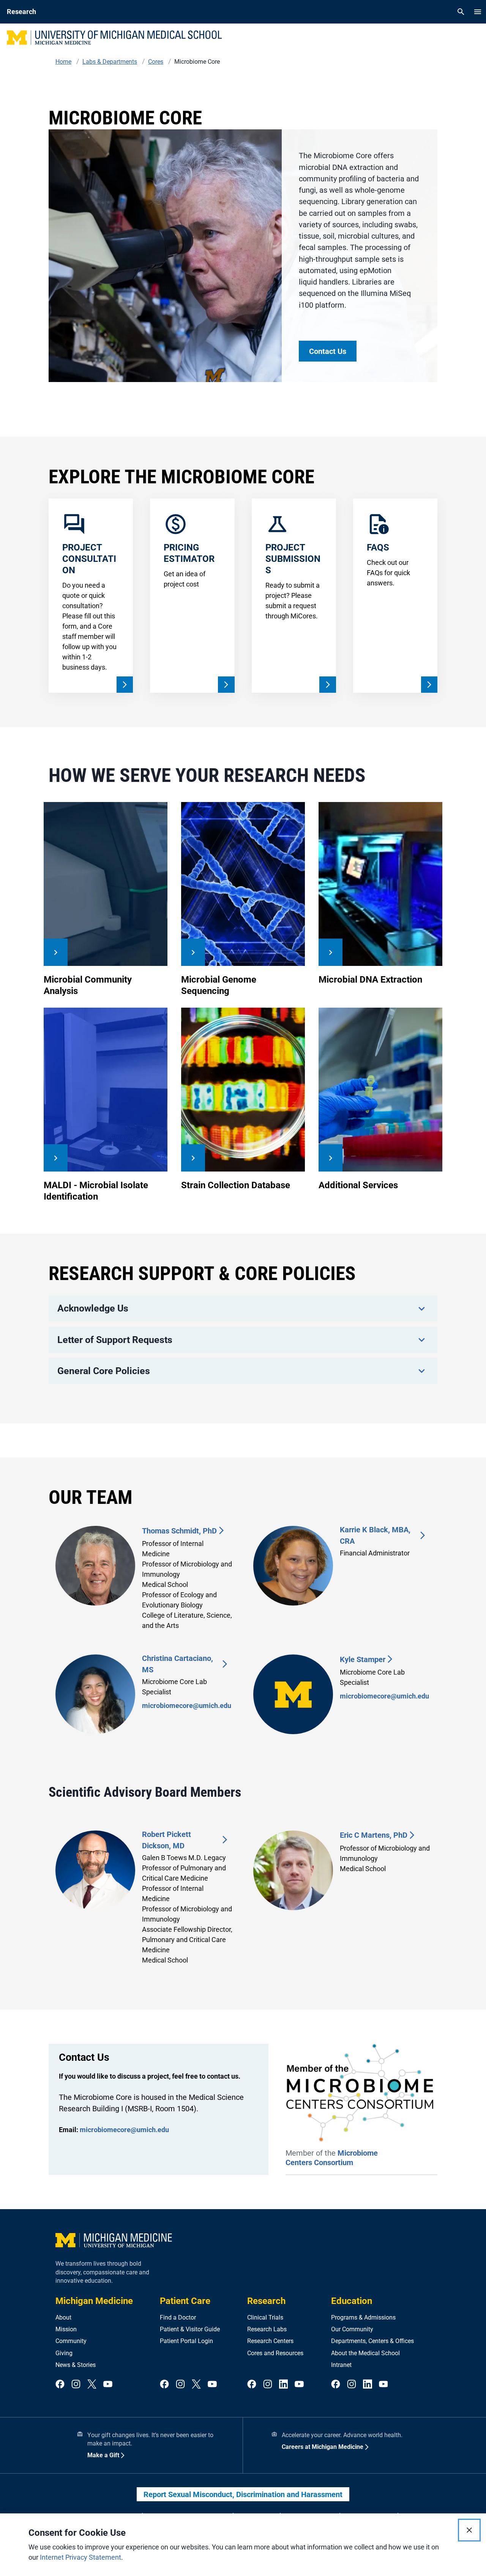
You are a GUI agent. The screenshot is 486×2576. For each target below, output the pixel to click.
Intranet (341, 2365)
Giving (64, 2353)
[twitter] (92, 2385)
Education (352, 2301)
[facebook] (60, 2385)
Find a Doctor (178, 2317)
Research (266, 2301)
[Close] (469, 2530)
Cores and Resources (275, 2353)
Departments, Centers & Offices (372, 2341)
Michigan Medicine (94, 2301)
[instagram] (76, 2385)
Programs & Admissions (363, 2317)
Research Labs (267, 2329)
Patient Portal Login (186, 2341)
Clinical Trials (265, 2317)
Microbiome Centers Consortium (332, 2158)
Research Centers (270, 2341)
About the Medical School (365, 2353)
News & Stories (76, 2365)
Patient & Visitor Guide (190, 2329)
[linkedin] (284, 2385)
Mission (66, 2329)
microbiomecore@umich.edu (187, 1706)
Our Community (352, 2329)
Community (71, 2341)
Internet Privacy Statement (80, 2557)
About (63, 2317)
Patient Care (185, 2301)
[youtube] (108, 2385)
